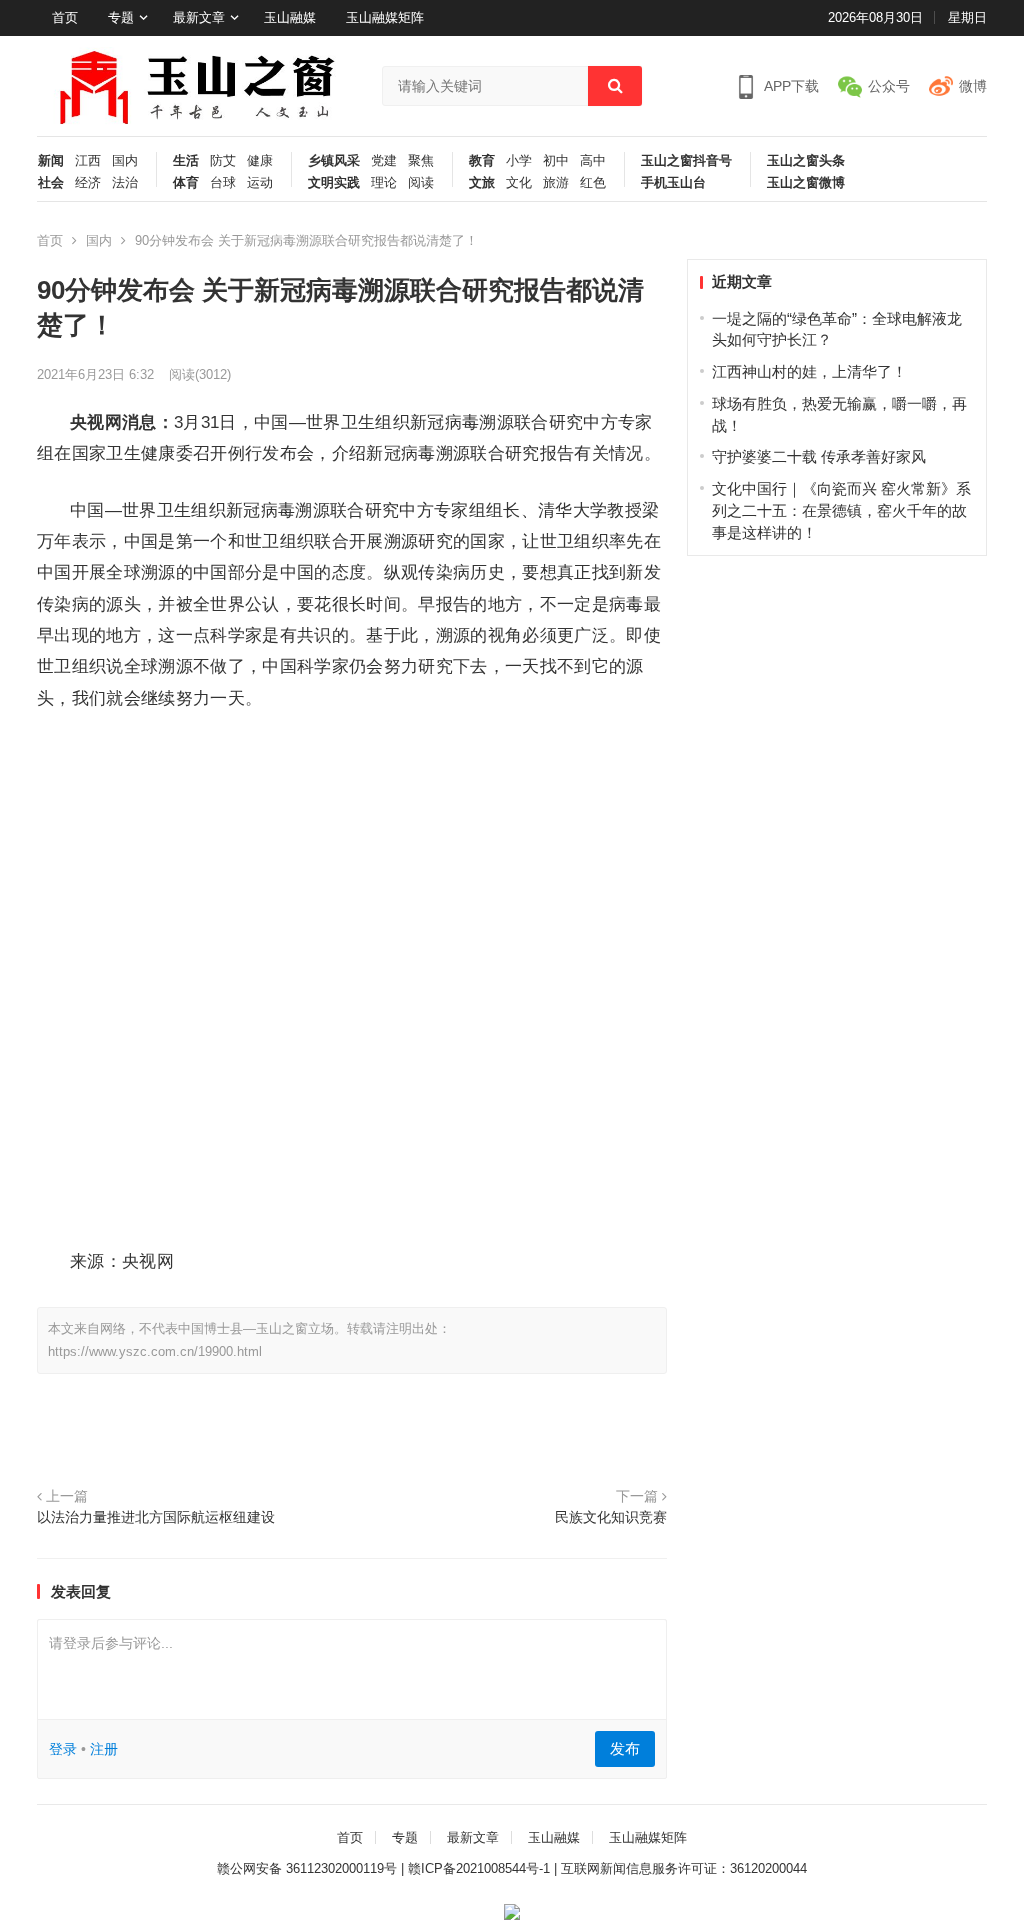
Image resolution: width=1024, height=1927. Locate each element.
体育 (186, 183)
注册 (104, 1749)
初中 (556, 161)
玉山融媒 (290, 17)
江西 (88, 161)
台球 (223, 183)
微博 (973, 86)
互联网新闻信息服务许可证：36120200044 (684, 1868)
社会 (51, 183)
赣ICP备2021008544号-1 (479, 1868)
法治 (125, 183)
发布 (625, 1748)
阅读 (421, 183)
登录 (63, 1749)
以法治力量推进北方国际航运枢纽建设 (156, 1517)
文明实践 (334, 183)
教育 (482, 161)
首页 (65, 17)
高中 (593, 161)
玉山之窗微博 (806, 183)
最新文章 (199, 17)
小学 (519, 161)
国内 (125, 161)
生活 (186, 161)
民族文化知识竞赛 (611, 1517)
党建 (384, 161)
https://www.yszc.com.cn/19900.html (155, 1351)
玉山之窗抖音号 (686, 161)
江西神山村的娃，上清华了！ (809, 371)
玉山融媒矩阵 (385, 17)
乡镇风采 (334, 161)
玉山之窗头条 (806, 161)
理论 (384, 183)
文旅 (482, 183)
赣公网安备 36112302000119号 (307, 1868)
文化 (519, 183)
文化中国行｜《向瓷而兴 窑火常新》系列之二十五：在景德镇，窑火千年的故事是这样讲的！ (841, 510)
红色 (593, 183)
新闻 (51, 161)
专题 (121, 17)
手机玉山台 (673, 183)
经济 (88, 183)
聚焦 (421, 161)
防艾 (223, 161)
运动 (260, 183)
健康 (260, 161)
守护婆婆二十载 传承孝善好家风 (819, 456)
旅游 (556, 183)
